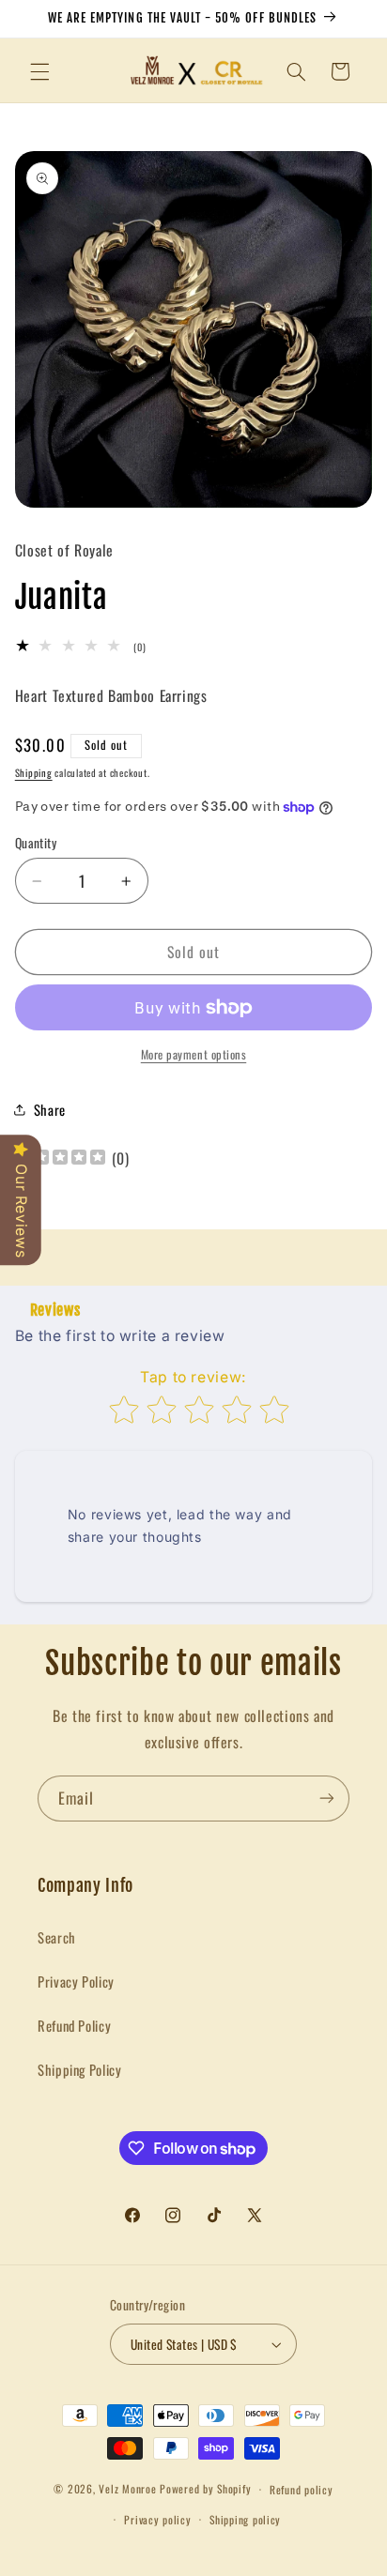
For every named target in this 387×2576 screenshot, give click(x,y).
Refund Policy (74, 2025)
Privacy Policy (76, 1981)
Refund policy (302, 2489)
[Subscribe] (327, 1799)
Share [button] (50, 1109)
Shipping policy (245, 2519)
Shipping (34, 772)
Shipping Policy (79, 2069)
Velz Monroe (129, 2488)
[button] (39, 71)
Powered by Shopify (205, 2488)
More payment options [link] (194, 1055)
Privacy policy (157, 2519)
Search (57, 1937)
